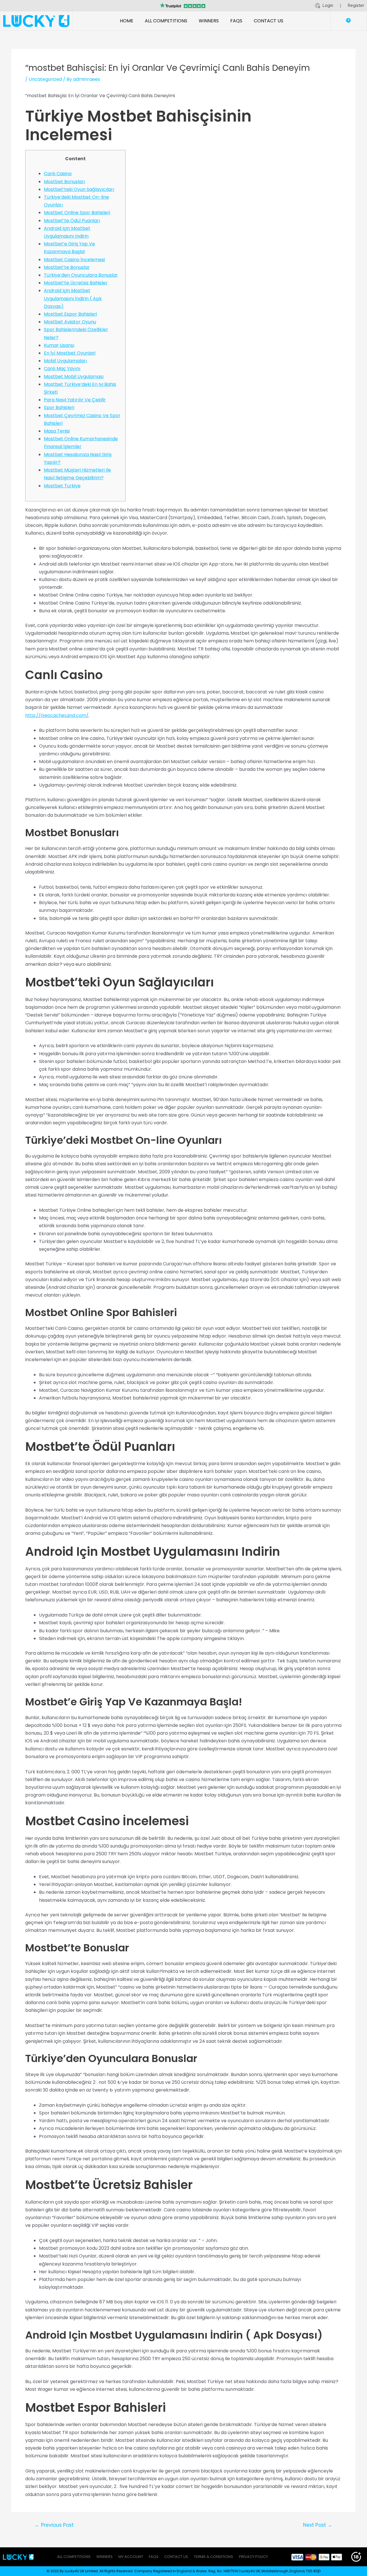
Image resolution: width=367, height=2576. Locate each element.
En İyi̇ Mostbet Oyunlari (70, 353)
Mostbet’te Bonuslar (67, 267)
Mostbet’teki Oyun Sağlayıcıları (79, 189)
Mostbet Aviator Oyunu (70, 322)
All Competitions (166, 21)
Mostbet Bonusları (64, 182)
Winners (209, 21)
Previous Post (54, 2525)
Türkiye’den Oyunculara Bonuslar (81, 275)
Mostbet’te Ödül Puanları (72, 221)
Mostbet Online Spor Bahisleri (77, 213)
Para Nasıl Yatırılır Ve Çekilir (75, 400)
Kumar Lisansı (59, 345)
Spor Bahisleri (59, 407)
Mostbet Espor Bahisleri (70, 314)
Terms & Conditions (213, 2557)
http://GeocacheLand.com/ (57, 715)
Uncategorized (45, 79)
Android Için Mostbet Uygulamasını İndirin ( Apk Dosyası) (73, 298)
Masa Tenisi (57, 431)
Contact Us (269, 21)
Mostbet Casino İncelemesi (74, 260)
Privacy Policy (253, 2557)
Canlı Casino (58, 174)
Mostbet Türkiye (62, 486)
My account (131, 2557)
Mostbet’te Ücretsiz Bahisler (76, 283)
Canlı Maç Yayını (62, 369)
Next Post (318, 2525)
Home (127, 21)
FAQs (236, 21)
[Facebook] (6, 6)
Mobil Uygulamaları (65, 361)
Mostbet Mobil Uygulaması (74, 377)
